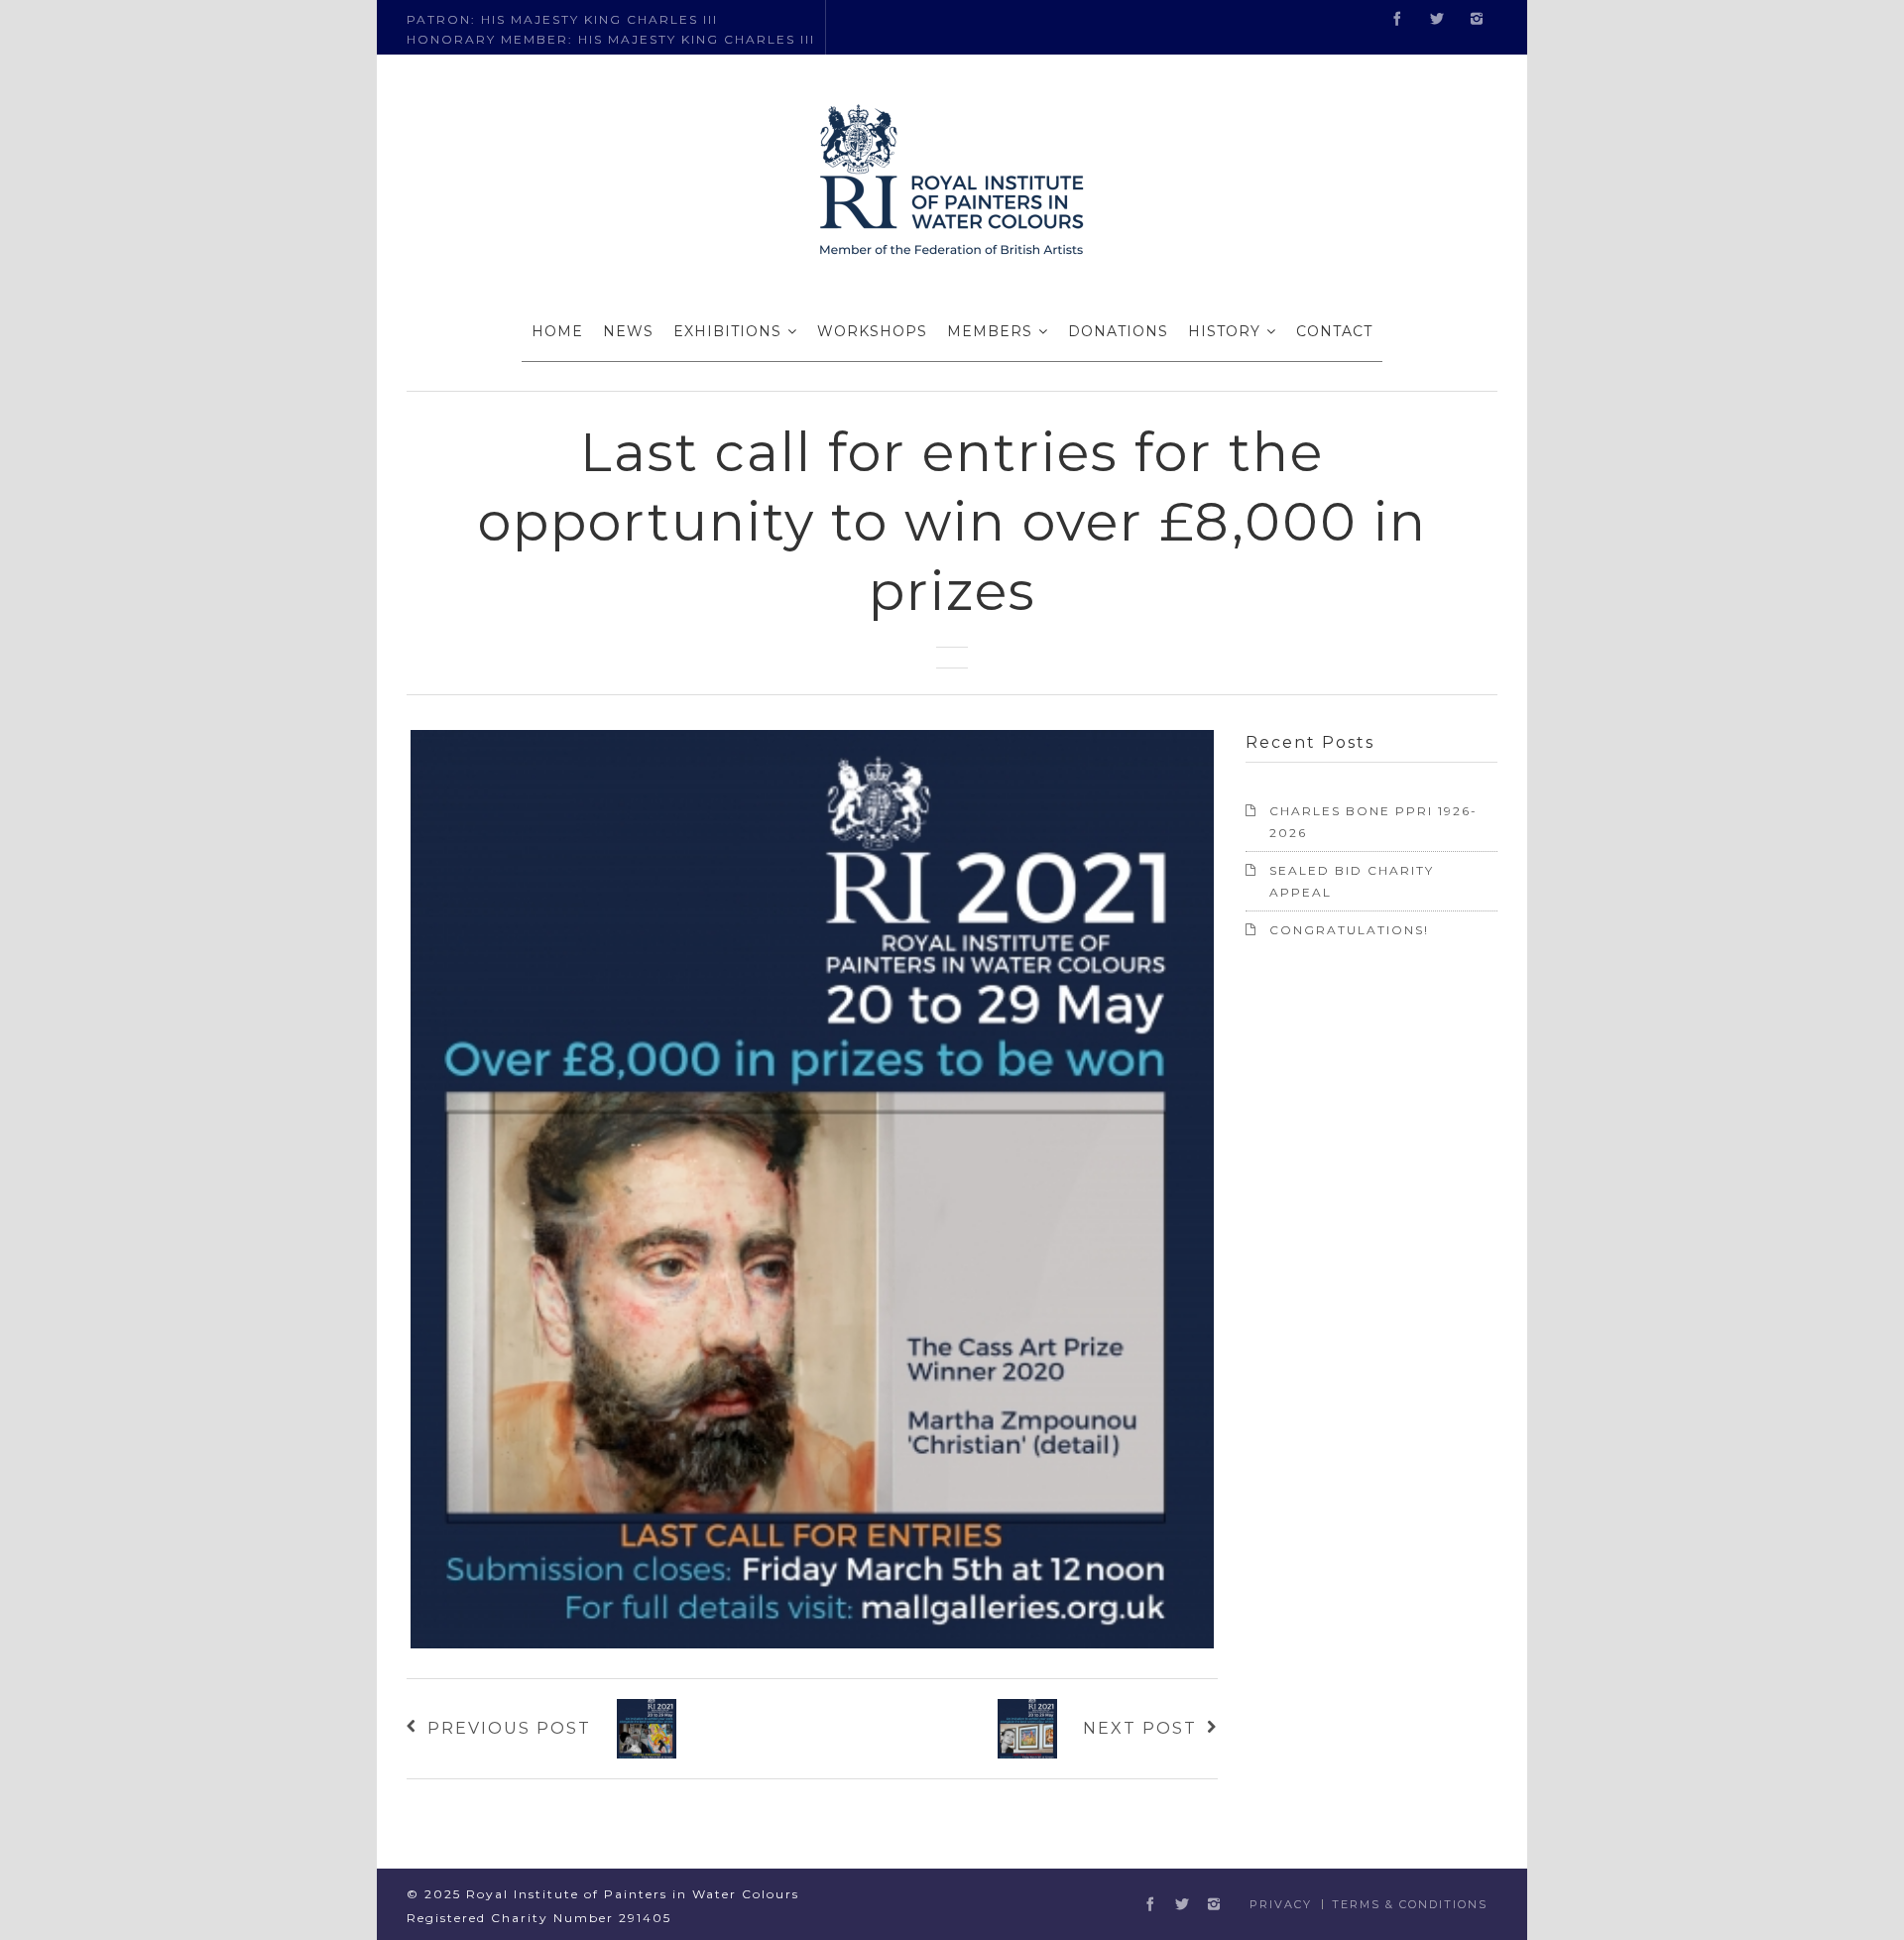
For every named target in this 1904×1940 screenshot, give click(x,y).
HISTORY (1224, 331)
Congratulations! (1349, 930)
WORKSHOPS (872, 331)
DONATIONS (1118, 331)
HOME (557, 331)
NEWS (628, 331)
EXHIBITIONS (727, 331)
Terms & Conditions (1410, 1904)
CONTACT (1334, 331)
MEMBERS (990, 331)
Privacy (1281, 1904)
